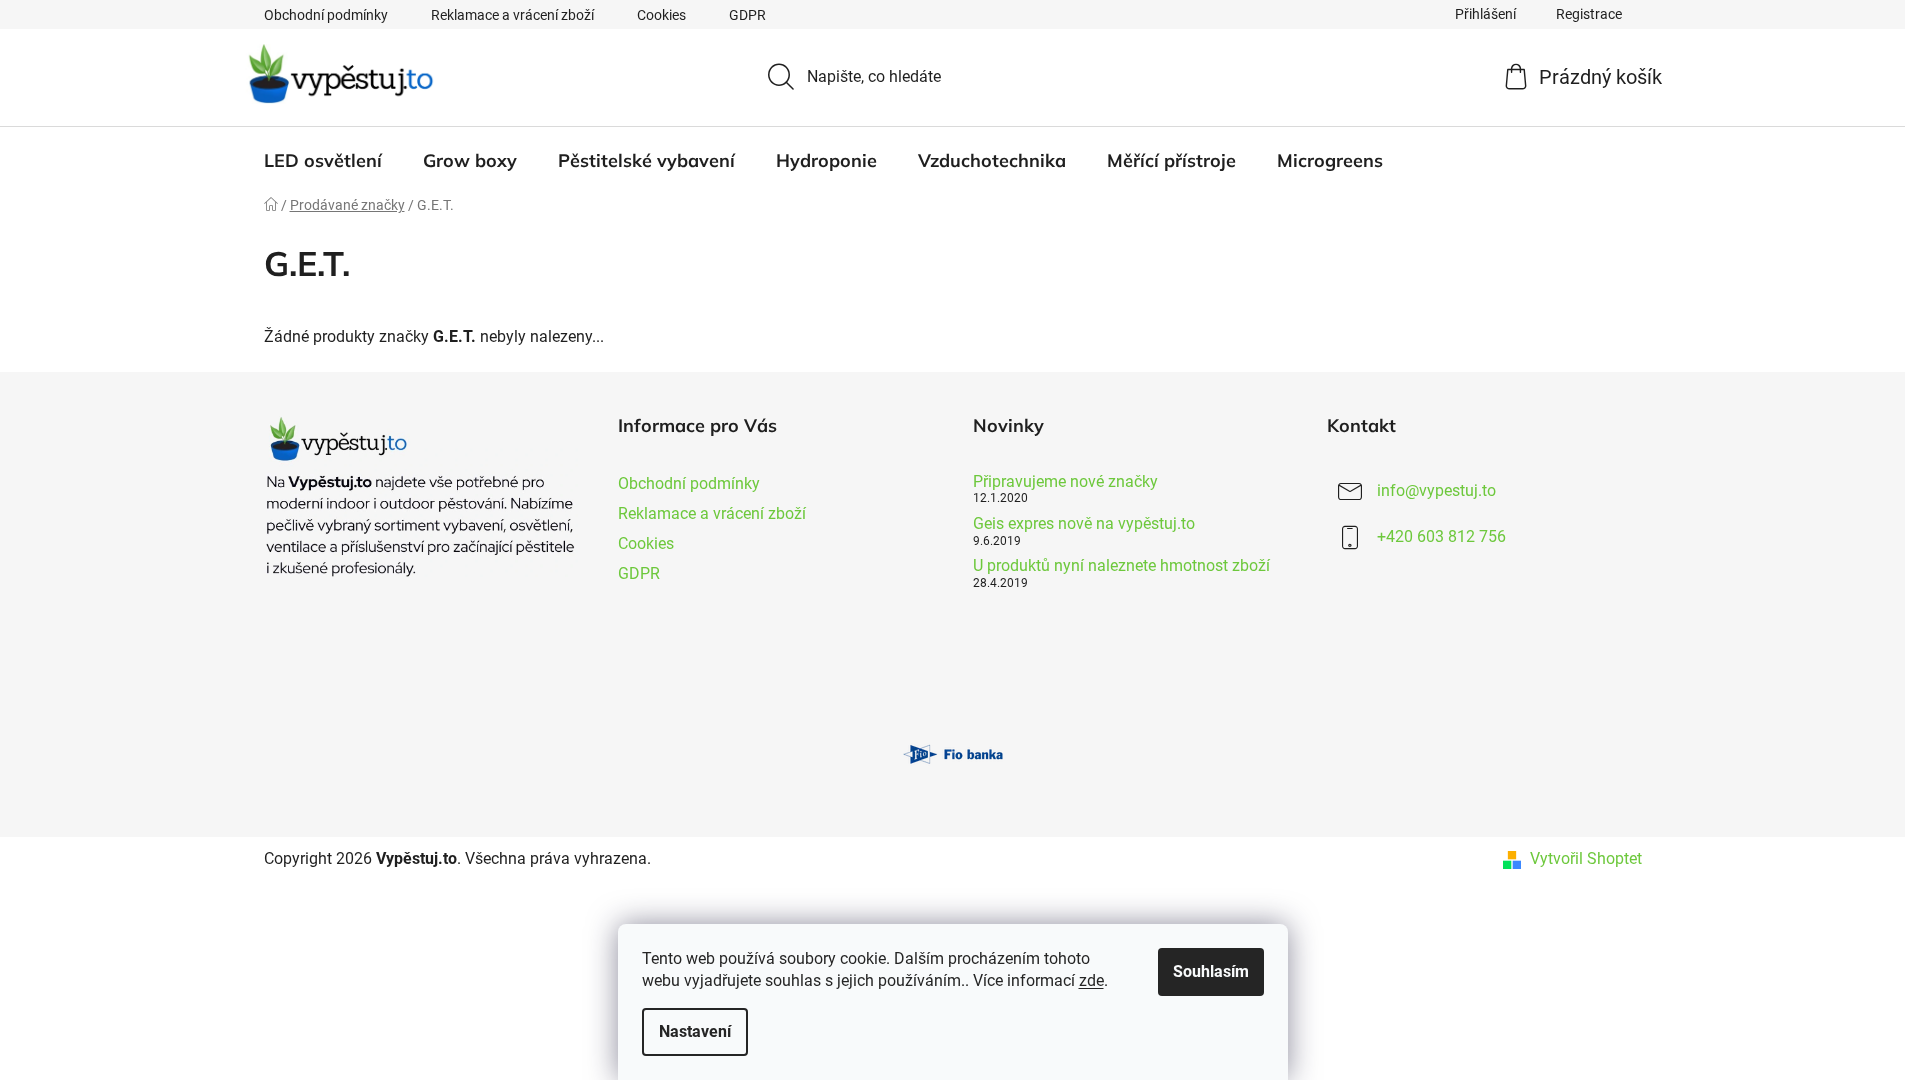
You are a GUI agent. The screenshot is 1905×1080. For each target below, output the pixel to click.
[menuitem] (323, 161)
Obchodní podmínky (326, 15)
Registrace (1589, 14)
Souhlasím (1211, 971)
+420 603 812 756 (1441, 536)
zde (1091, 980)
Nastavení (695, 1031)
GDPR (747, 15)
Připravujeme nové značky (1065, 482)
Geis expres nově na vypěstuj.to (1084, 524)
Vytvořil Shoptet (1586, 858)
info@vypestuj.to (1436, 490)
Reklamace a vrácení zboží (512, 15)
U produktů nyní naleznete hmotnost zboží (1121, 566)
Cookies (661, 15)
